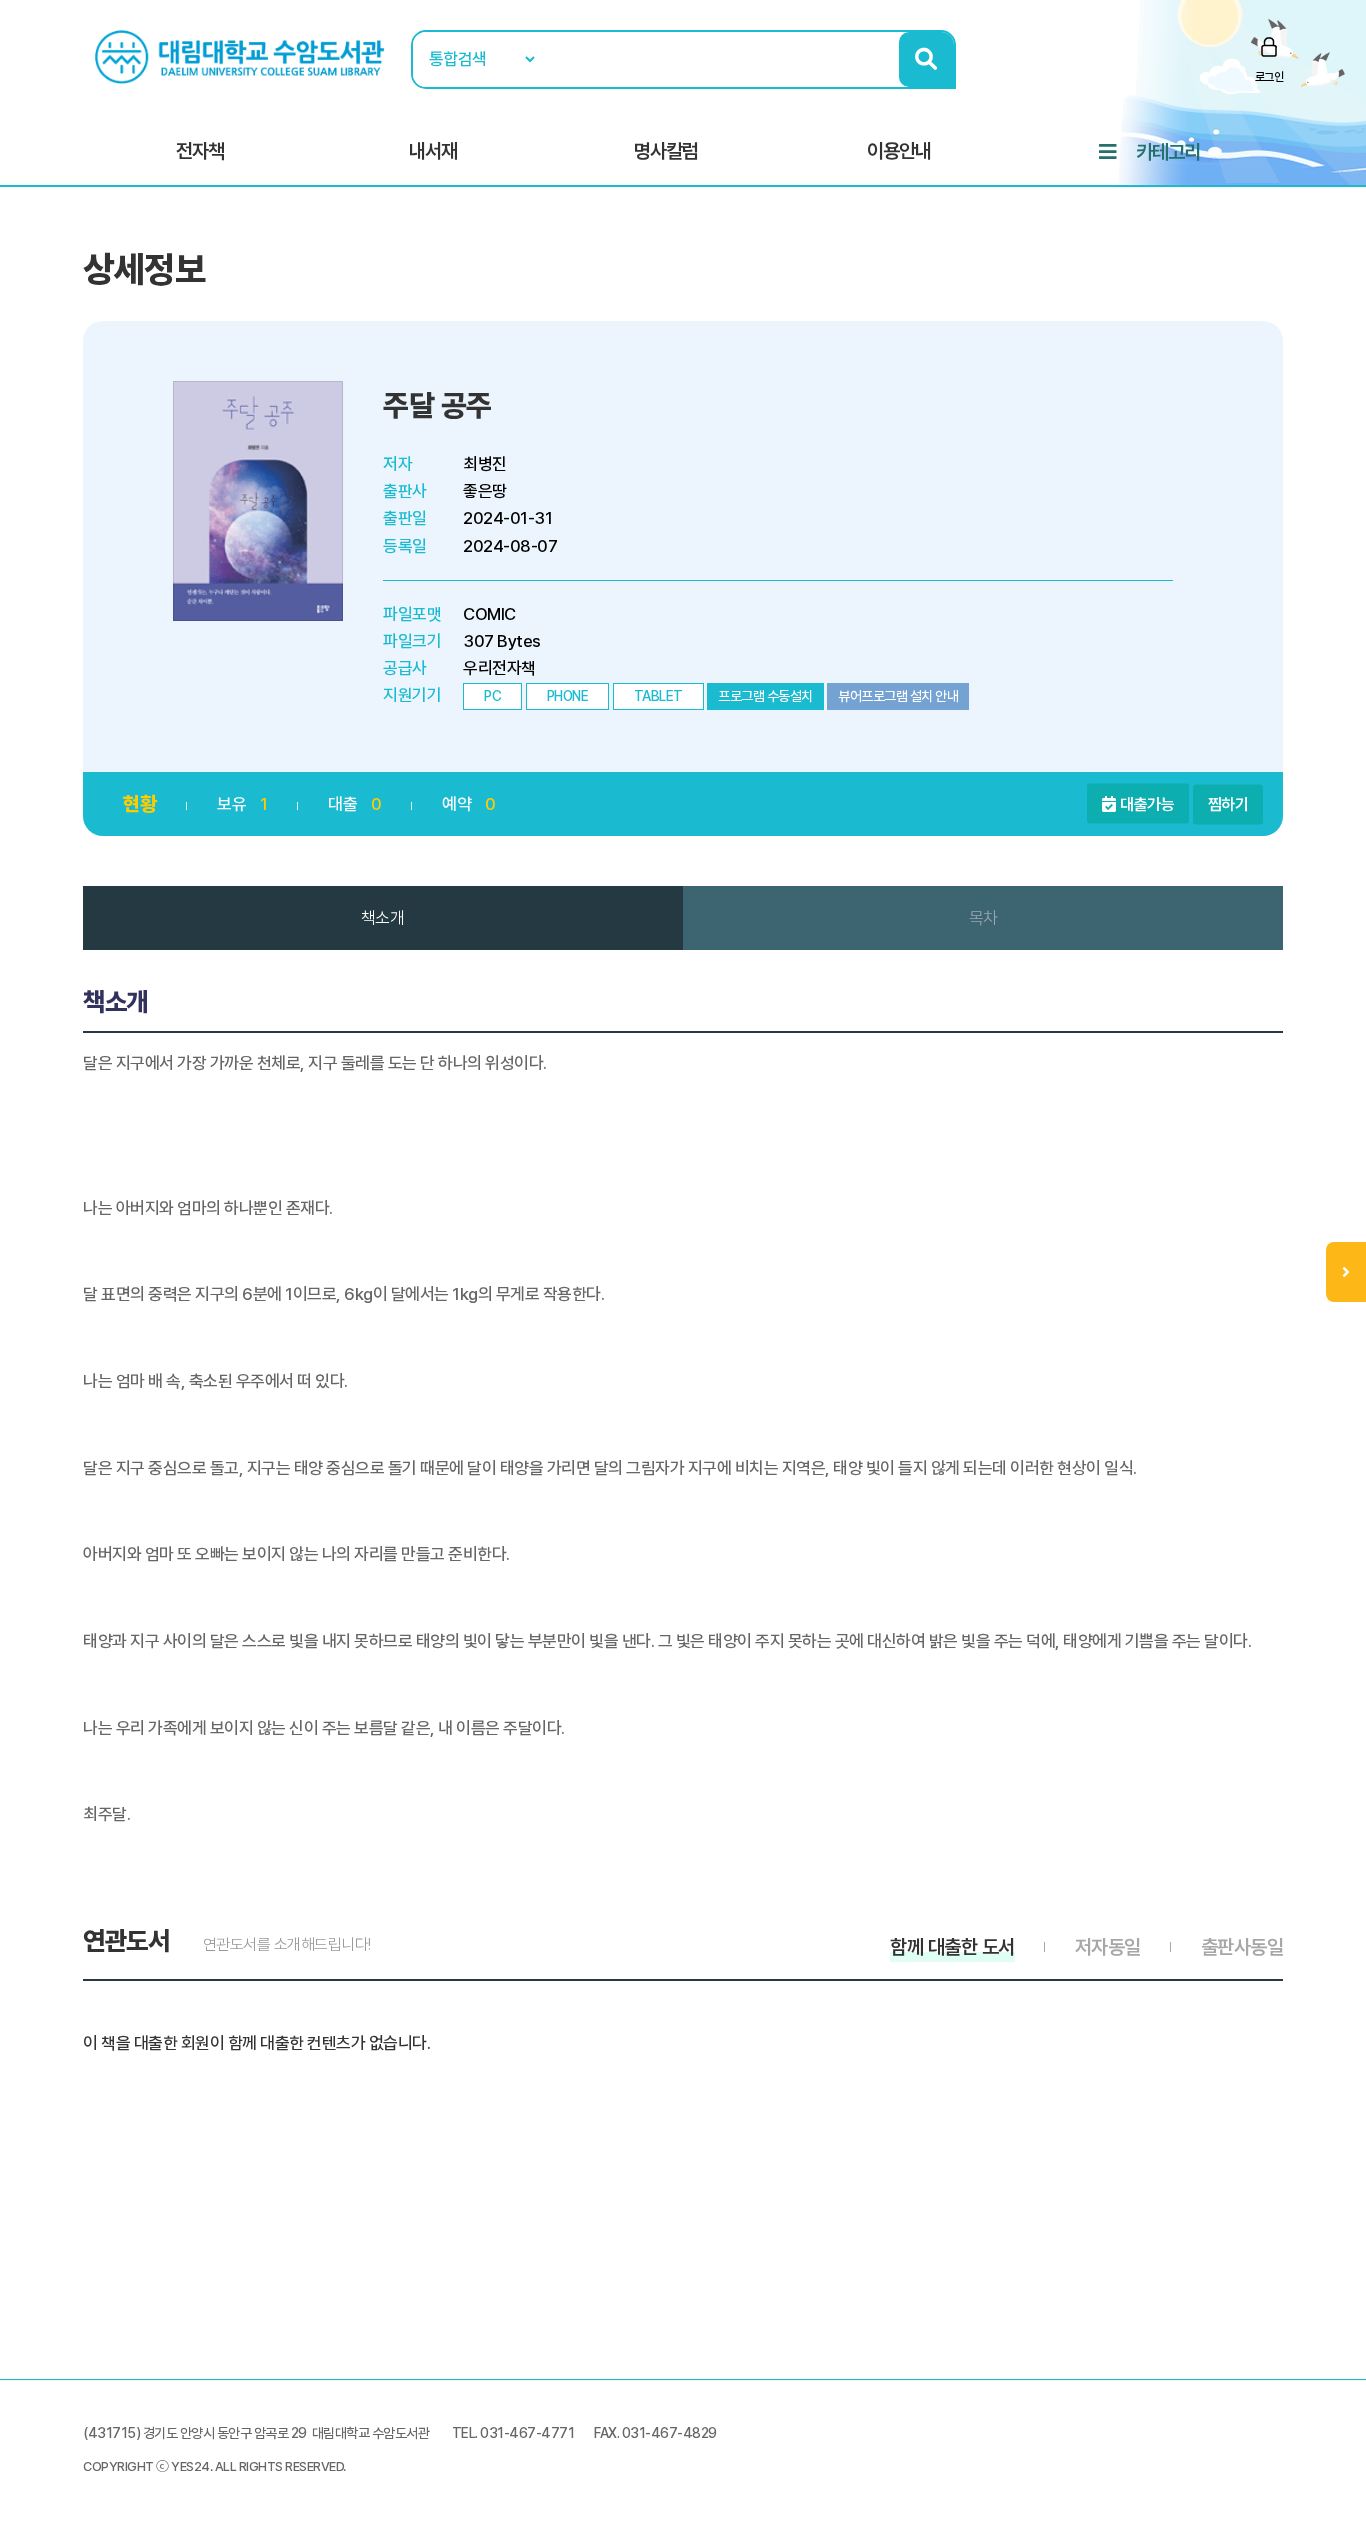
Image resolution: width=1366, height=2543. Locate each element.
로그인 (1269, 77)
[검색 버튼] (926, 59)
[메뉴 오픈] (1346, 1272)
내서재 (433, 151)
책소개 (383, 918)
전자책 (200, 151)
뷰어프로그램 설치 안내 (898, 696)
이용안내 (899, 151)
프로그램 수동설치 (765, 696)
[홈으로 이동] (242, 56)
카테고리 (1168, 152)
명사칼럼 (666, 151)
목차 (983, 918)
